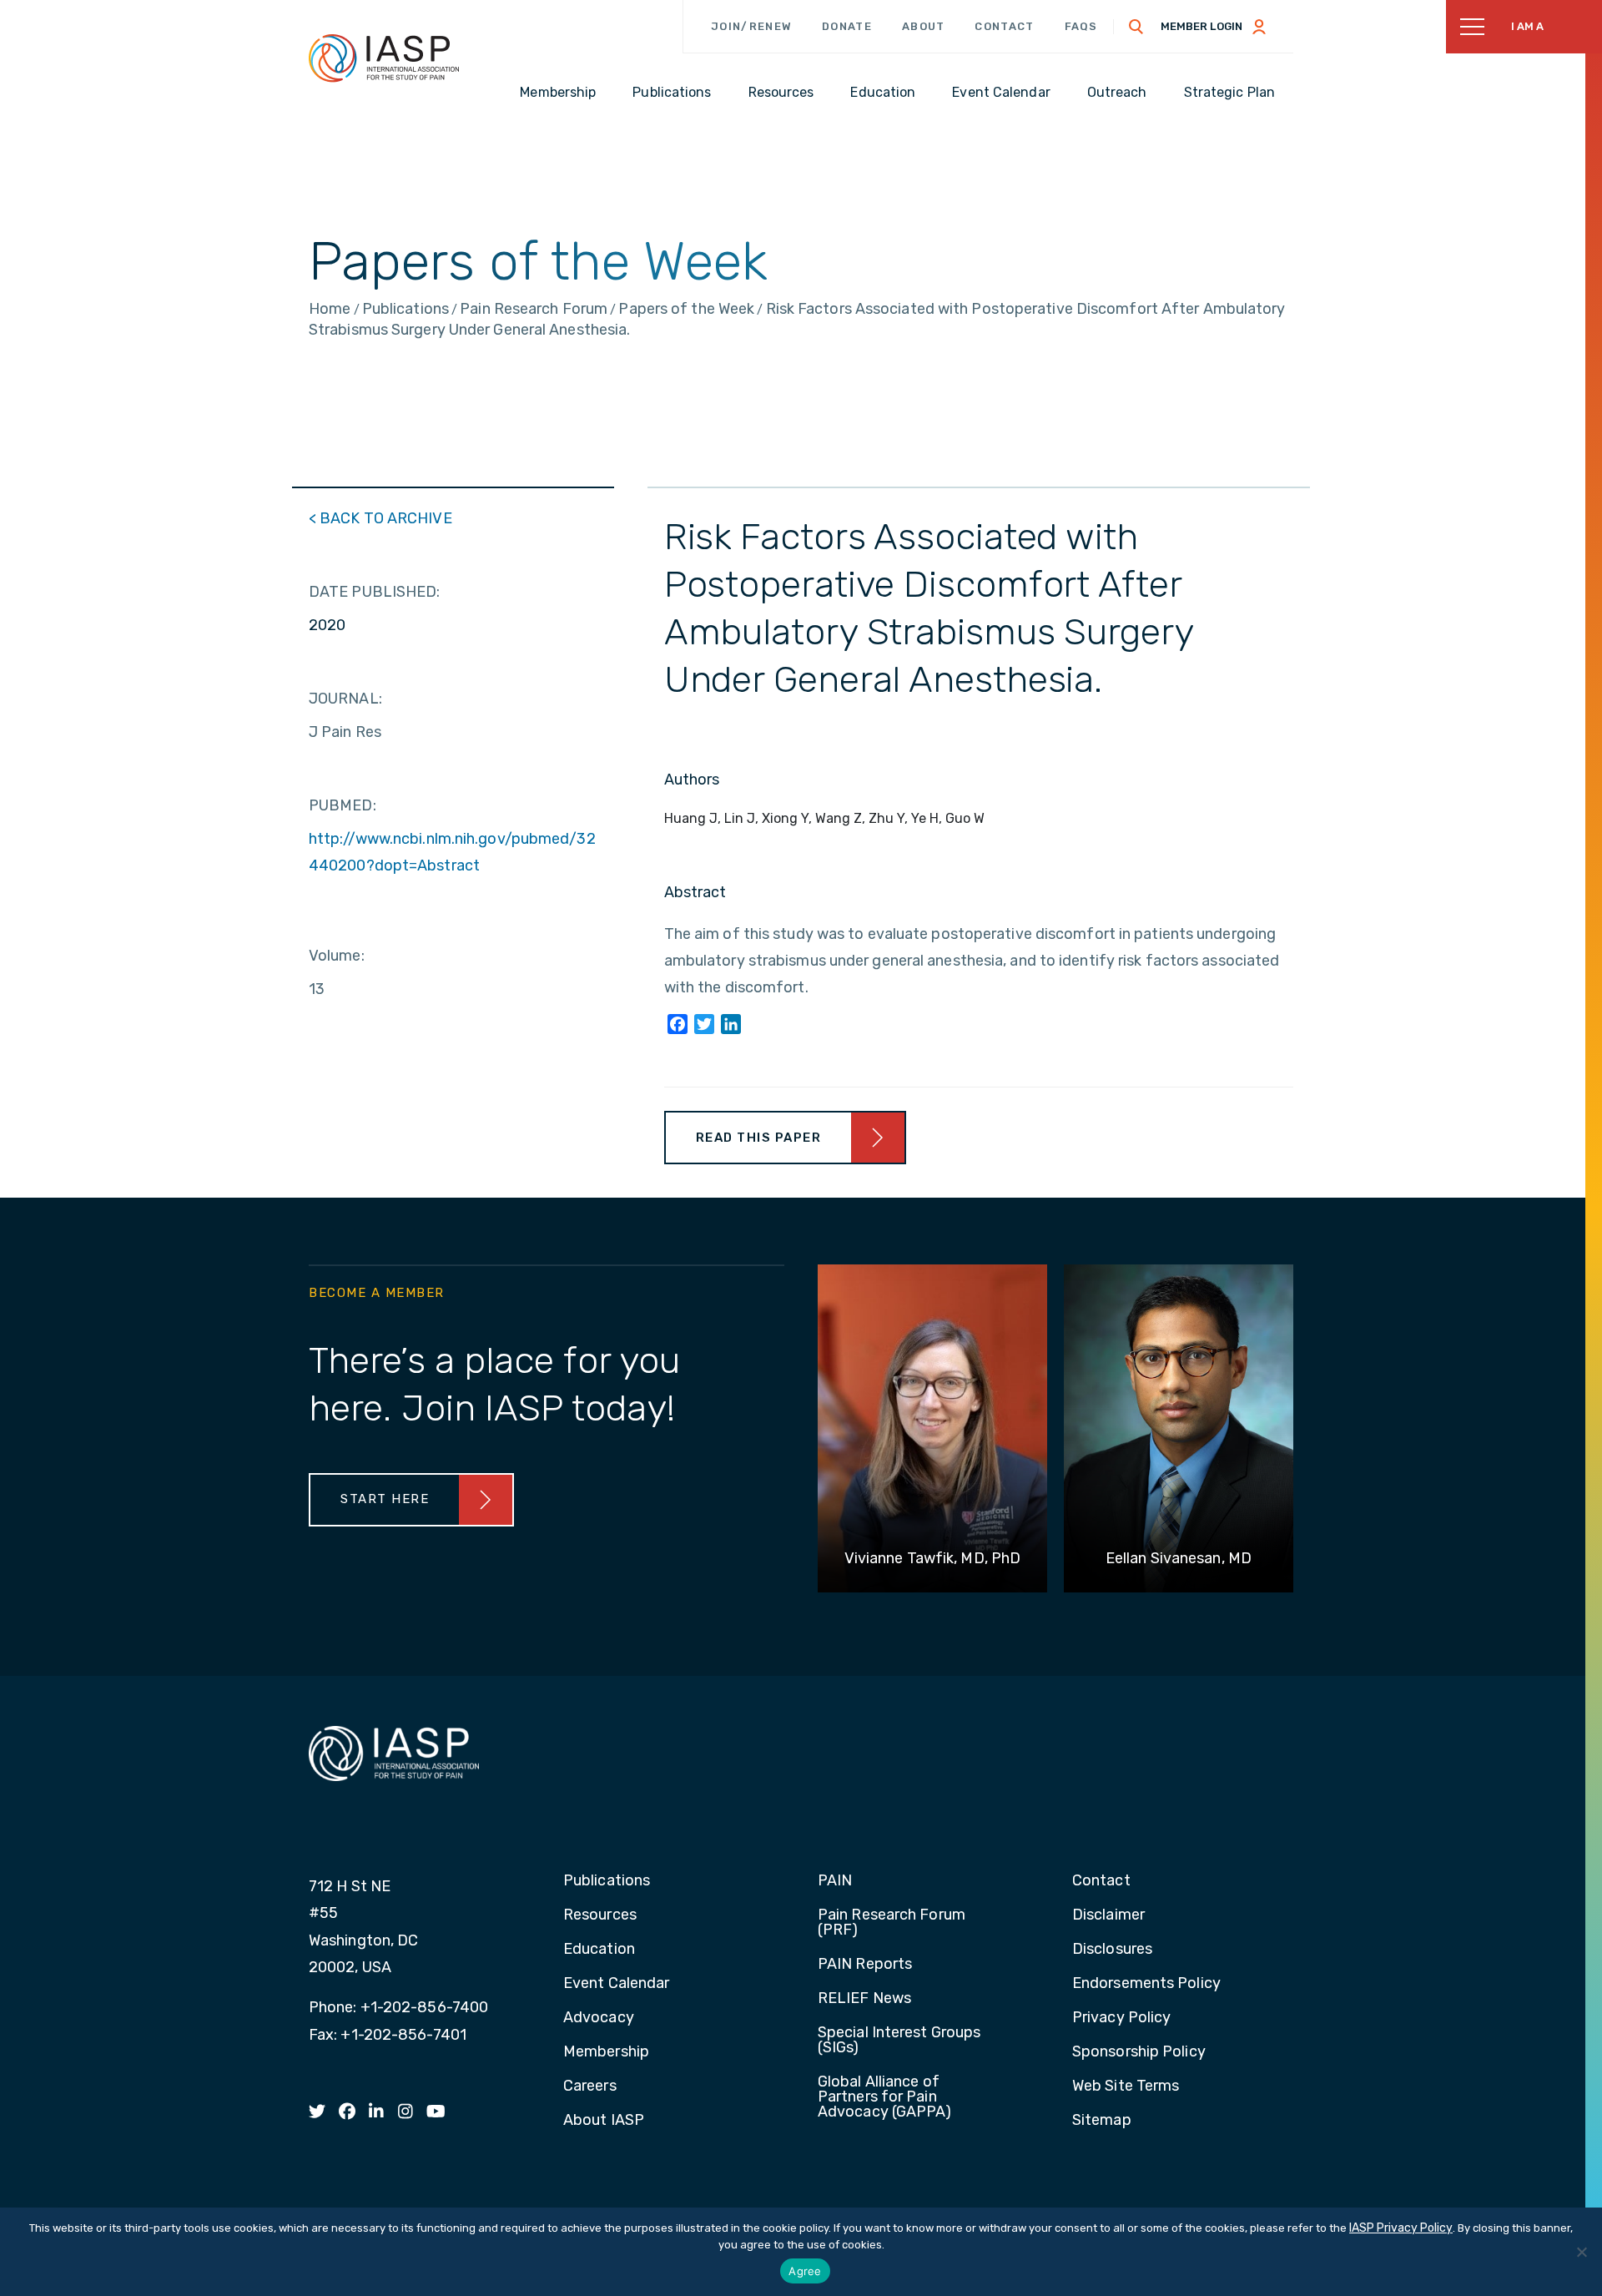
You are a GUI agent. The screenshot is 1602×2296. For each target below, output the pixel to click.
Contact (1004, 26)
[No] (1581, 2252)
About (924, 26)
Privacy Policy (1121, 2018)
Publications (607, 1881)
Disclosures (1112, 1950)
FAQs (1081, 26)
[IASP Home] (384, 58)
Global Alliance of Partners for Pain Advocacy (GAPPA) (885, 2097)
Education (599, 1950)
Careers (590, 2087)
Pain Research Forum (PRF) (892, 1923)
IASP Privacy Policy (1401, 2228)
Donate (847, 26)
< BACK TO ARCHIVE (380, 518)
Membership (606, 2052)
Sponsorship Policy (1139, 2052)
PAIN (835, 1881)
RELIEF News (864, 1999)
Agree (805, 2271)
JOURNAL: (345, 699)
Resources (600, 1915)
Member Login (1201, 26)
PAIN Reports (865, 1965)
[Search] (1136, 27)
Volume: (337, 956)
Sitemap (1102, 2121)
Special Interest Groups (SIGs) (899, 2041)
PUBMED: (343, 805)
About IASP (604, 2121)
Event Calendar (616, 1984)
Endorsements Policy (1146, 1984)
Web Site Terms (1126, 2087)
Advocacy (599, 2018)
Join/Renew (751, 26)
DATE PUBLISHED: (375, 592)
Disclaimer (1108, 1915)
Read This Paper (759, 1138)
